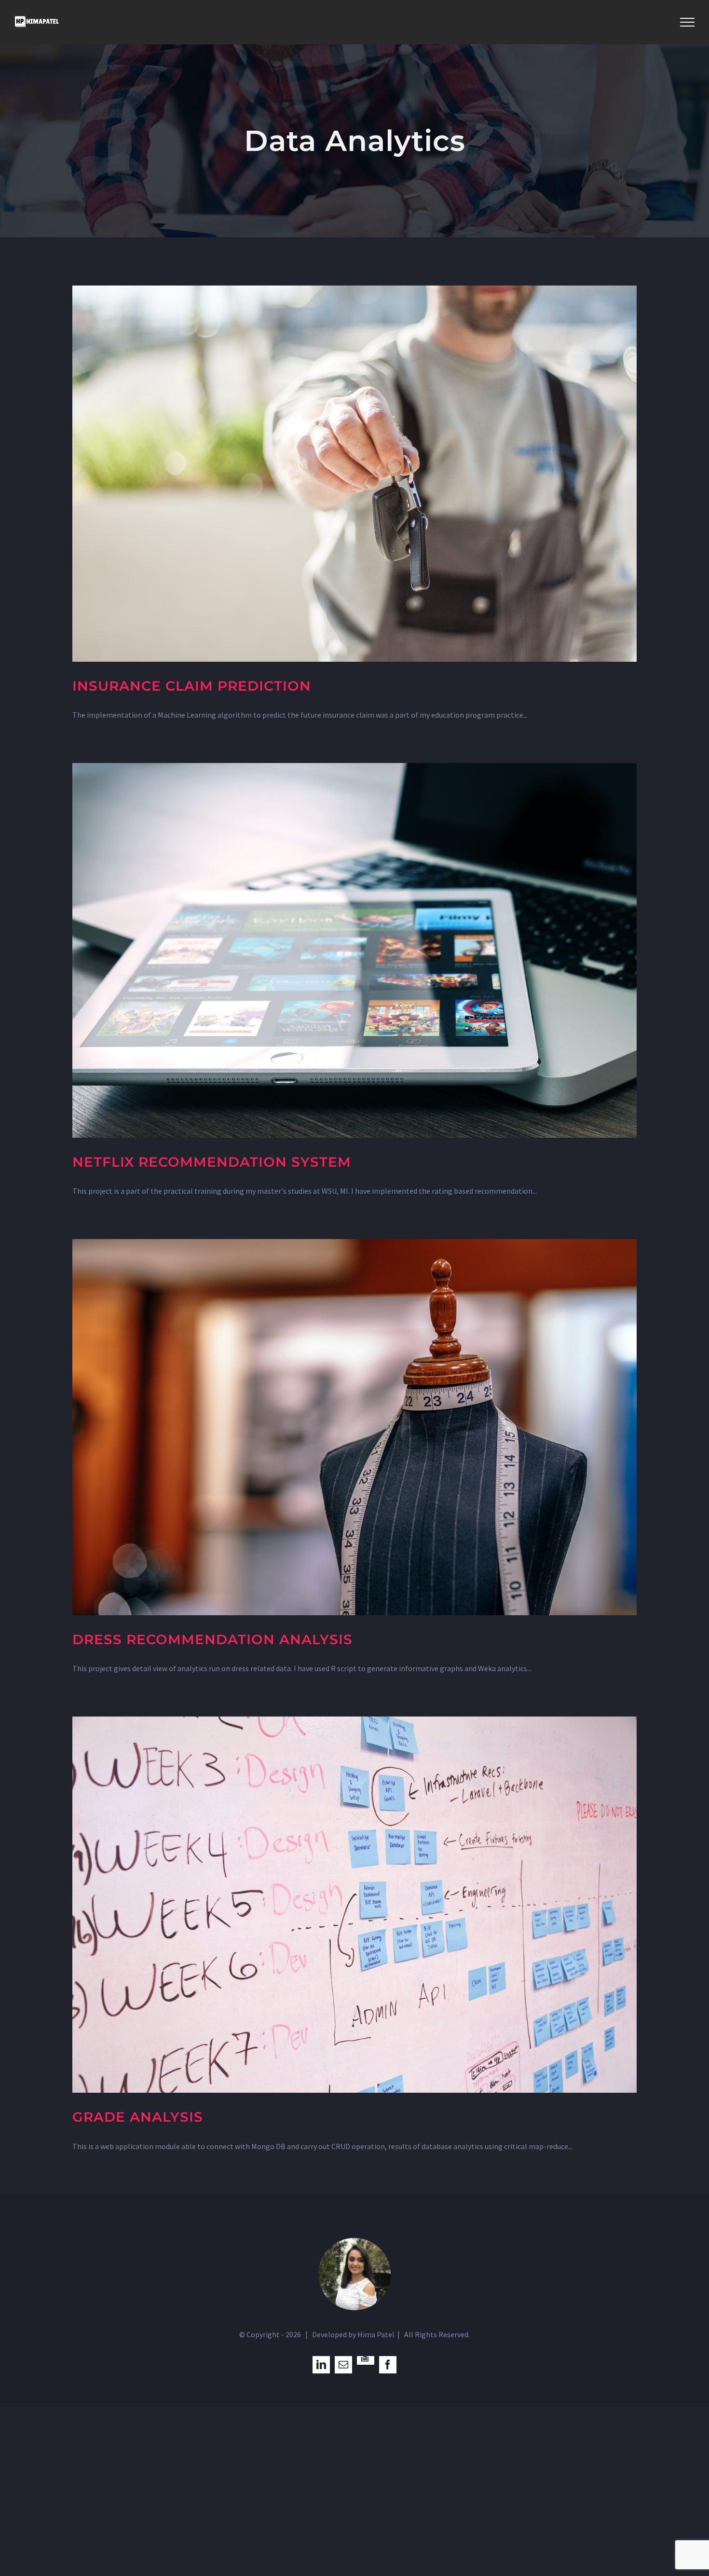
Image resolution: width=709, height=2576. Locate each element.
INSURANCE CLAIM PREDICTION (192, 686)
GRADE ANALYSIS (138, 2117)
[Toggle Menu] (687, 22)
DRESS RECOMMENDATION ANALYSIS (212, 1639)
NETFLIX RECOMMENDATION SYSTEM (212, 1162)
